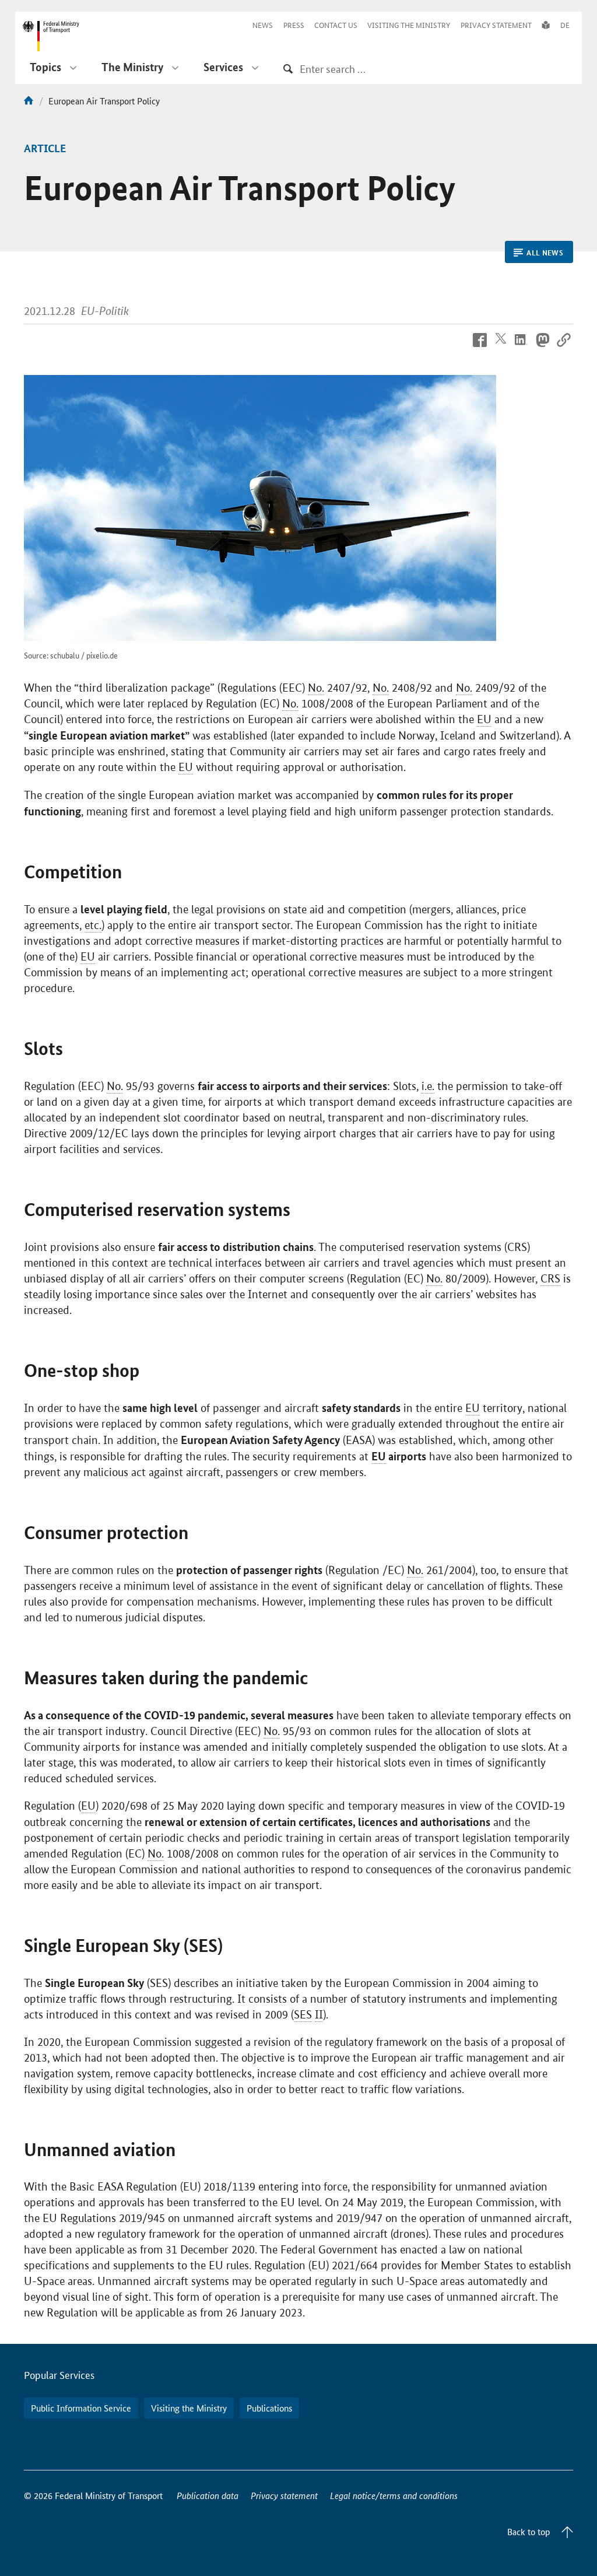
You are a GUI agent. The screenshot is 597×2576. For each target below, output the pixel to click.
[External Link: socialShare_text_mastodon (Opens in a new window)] (543, 348)
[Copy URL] (564, 348)
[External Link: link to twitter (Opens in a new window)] (501, 348)
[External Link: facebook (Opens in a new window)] (480, 348)
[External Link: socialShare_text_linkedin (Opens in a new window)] (522, 348)
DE (565, 25)
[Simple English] (546, 25)
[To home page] (29, 101)
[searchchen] (288, 69)
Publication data (208, 2495)
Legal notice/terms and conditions (394, 2495)
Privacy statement (284, 2495)
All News (545, 253)
